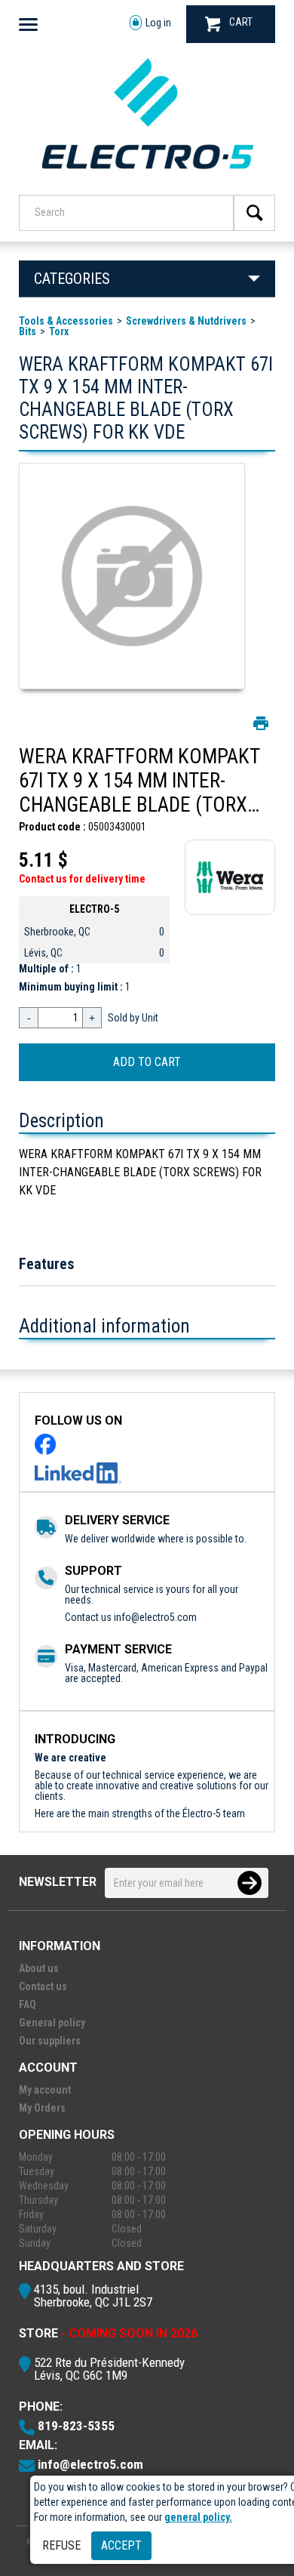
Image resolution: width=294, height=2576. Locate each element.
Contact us (43, 1986)
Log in (158, 23)
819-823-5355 (76, 2426)
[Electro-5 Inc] (147, 174)
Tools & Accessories (66, 321)
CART (241, 22)
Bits (28, 331)
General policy (52, 2023)
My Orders (42, 2108)
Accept (121, 2545)
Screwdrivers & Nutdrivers (186, 321)
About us (39, 1968)
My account (45, 2090)
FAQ (28, 2004)
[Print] (261, 723)
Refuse (61, 2545)
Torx (59, 331)
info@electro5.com (155, 1617)
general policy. (198, 2517)
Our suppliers (50, 2041)
